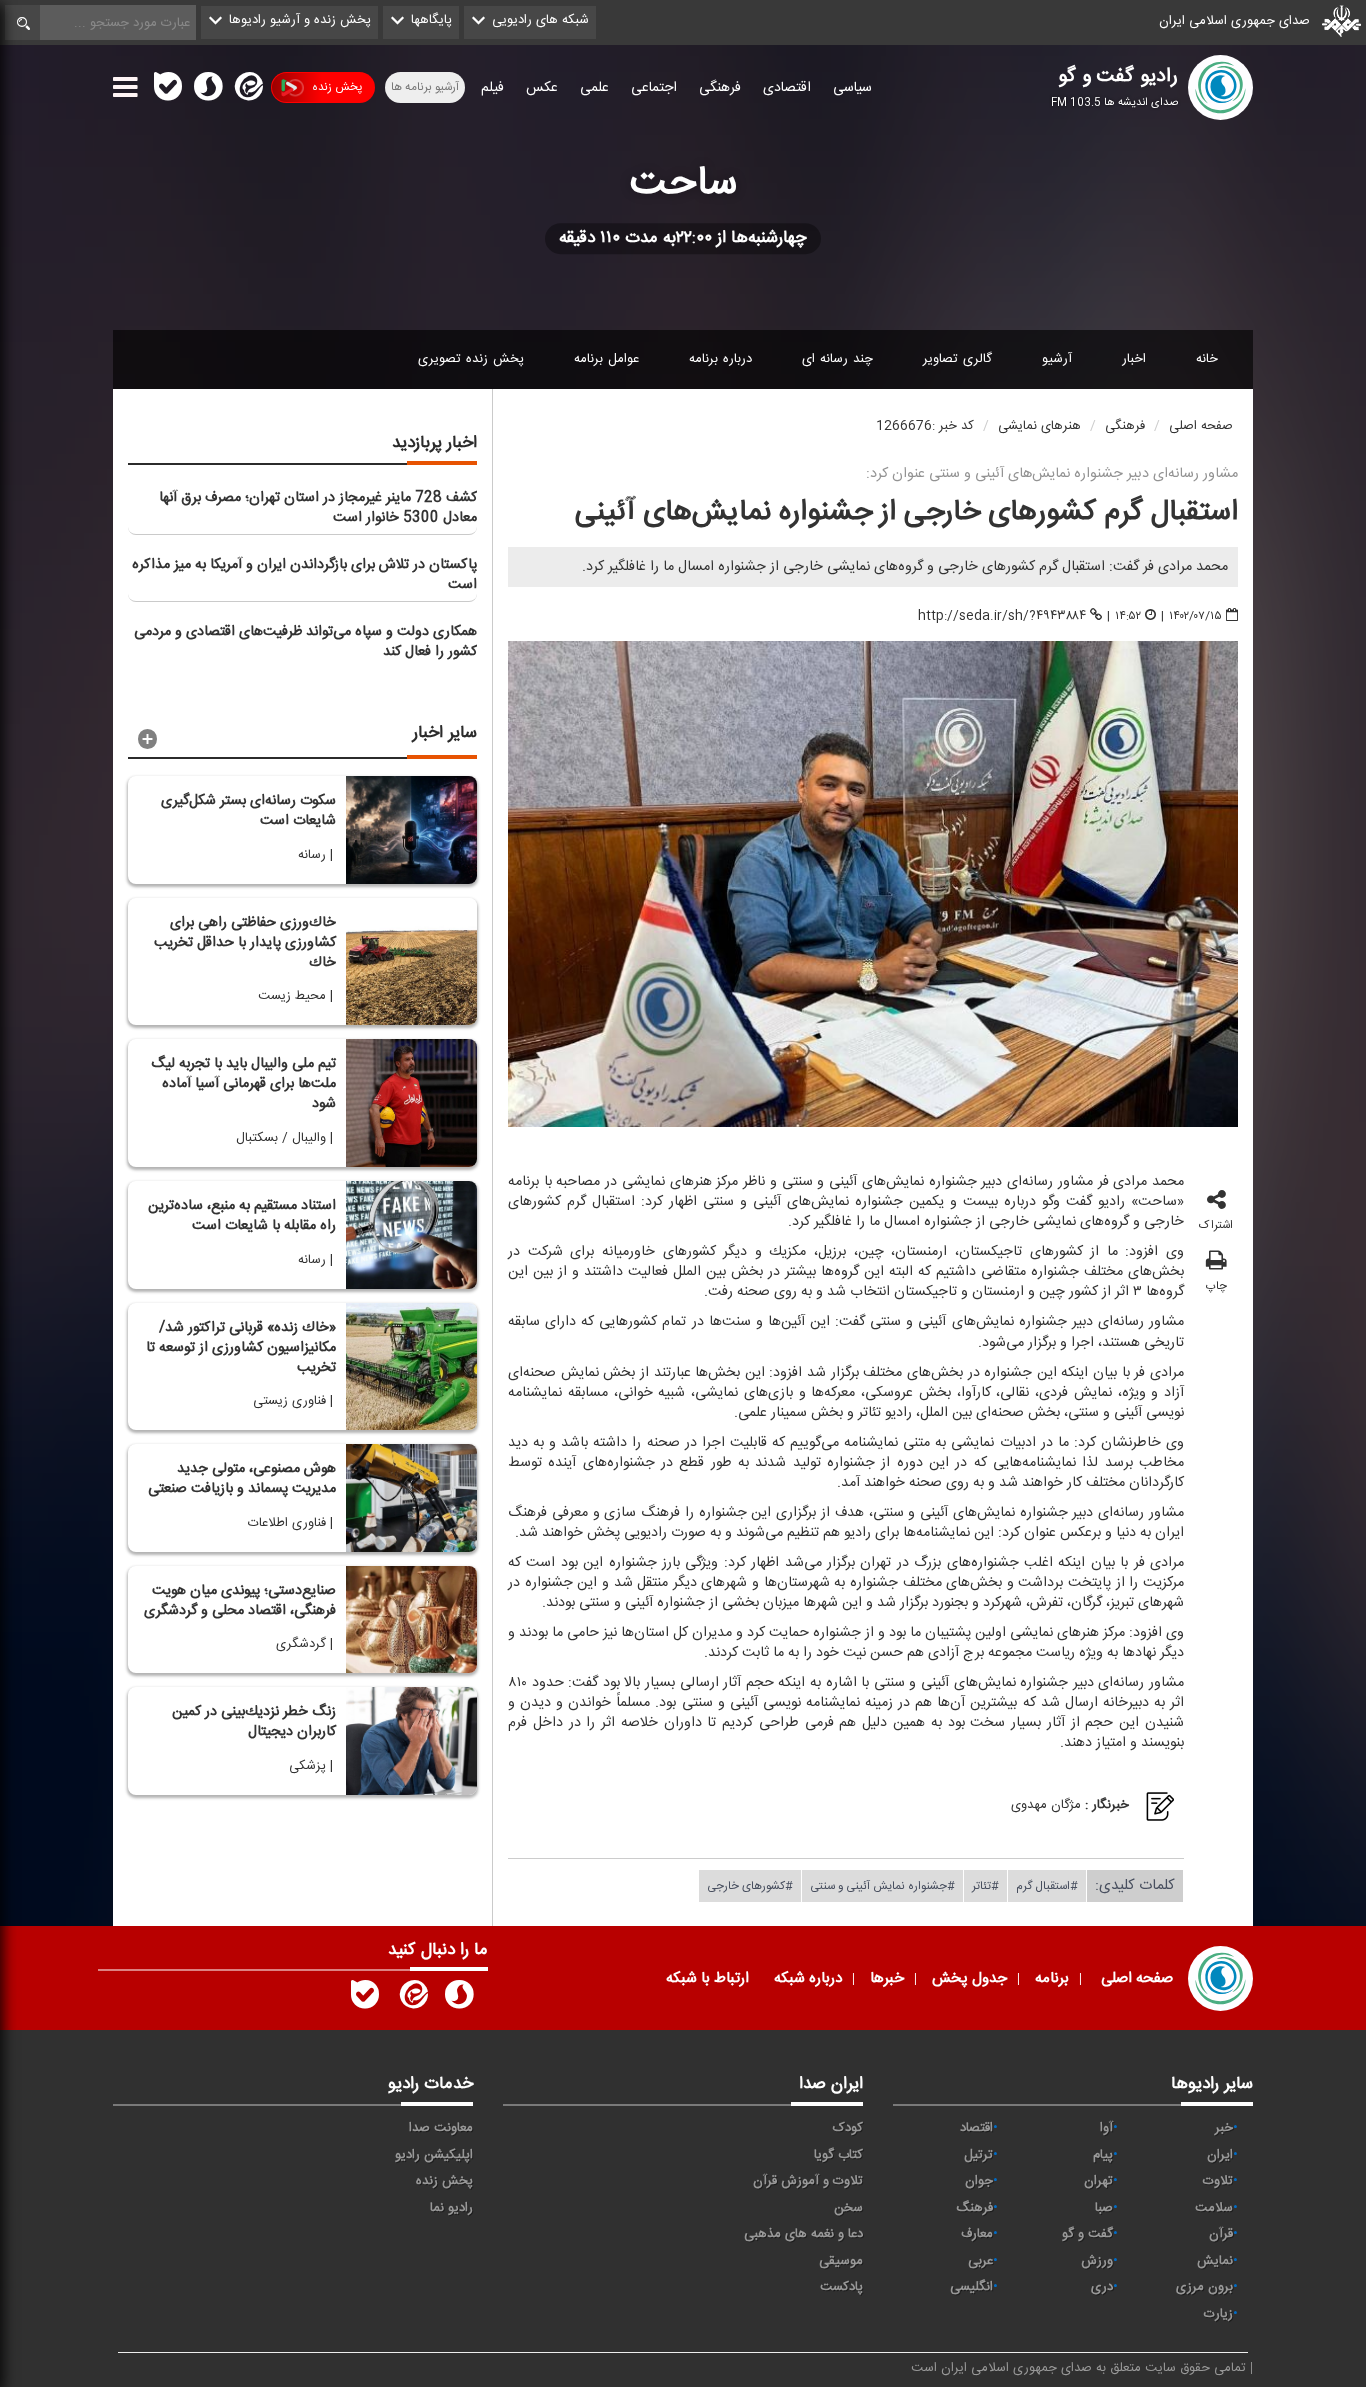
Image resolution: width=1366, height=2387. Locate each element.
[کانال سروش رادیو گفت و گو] (459, 1999)
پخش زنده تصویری (471, 359)
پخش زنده (337, 87)
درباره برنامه (720, 359)
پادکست (841, 2287)
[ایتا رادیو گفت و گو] (412, 1999)
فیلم (492, 88)
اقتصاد (976, 2128)
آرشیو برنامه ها (425, 87)
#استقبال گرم (1047, 1885)
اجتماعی (654, 88)
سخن (848, 2208)
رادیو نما (451, 2208)
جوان (979, 2181)
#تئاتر (985, 1885)
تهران (1098, 2181)
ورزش (1097, 2261)
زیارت (1218, 2314)
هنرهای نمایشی (1039, 426)
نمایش (1215, 2261)
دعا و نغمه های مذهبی (803, 2234)
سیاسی (852, 88)
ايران (1220, 2155)
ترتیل (978, 2155)
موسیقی (841, 2261)
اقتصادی (787, 88)
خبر (1224, 2128)
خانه (1207, 359)
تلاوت (1218, 2181)
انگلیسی (971, 2287)
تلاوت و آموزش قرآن (808, 2181)
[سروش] (208, 91)
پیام (1103, 2155)
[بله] (168, 91)
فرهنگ (974, 2208)
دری (1102, 2287)
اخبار (1134, 359)
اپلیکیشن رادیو (434, 2155)
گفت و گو (1087, 2234)
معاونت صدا (441, 2128)
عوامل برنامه (606, 359)
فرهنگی (720, 88)
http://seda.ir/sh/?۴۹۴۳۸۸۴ (1002, 616)
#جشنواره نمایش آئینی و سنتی (882, 1885)
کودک (848, 2128)
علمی (594, 88)
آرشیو (1057, 359)
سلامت (1214, 2208)
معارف (977, 2234)
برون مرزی (1204, 2287)
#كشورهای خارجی (750, 1885)
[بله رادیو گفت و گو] (365, 1999)
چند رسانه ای (837, 359)
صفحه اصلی (1201, 426)
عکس (542, 88)
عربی (980, 2261)
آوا (1106, 2128)
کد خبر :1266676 (925, 426)
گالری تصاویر (957, 359)
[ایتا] (247, 91)
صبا (1104, 2208)
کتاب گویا (838, 2155)
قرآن (1221, 2234)
